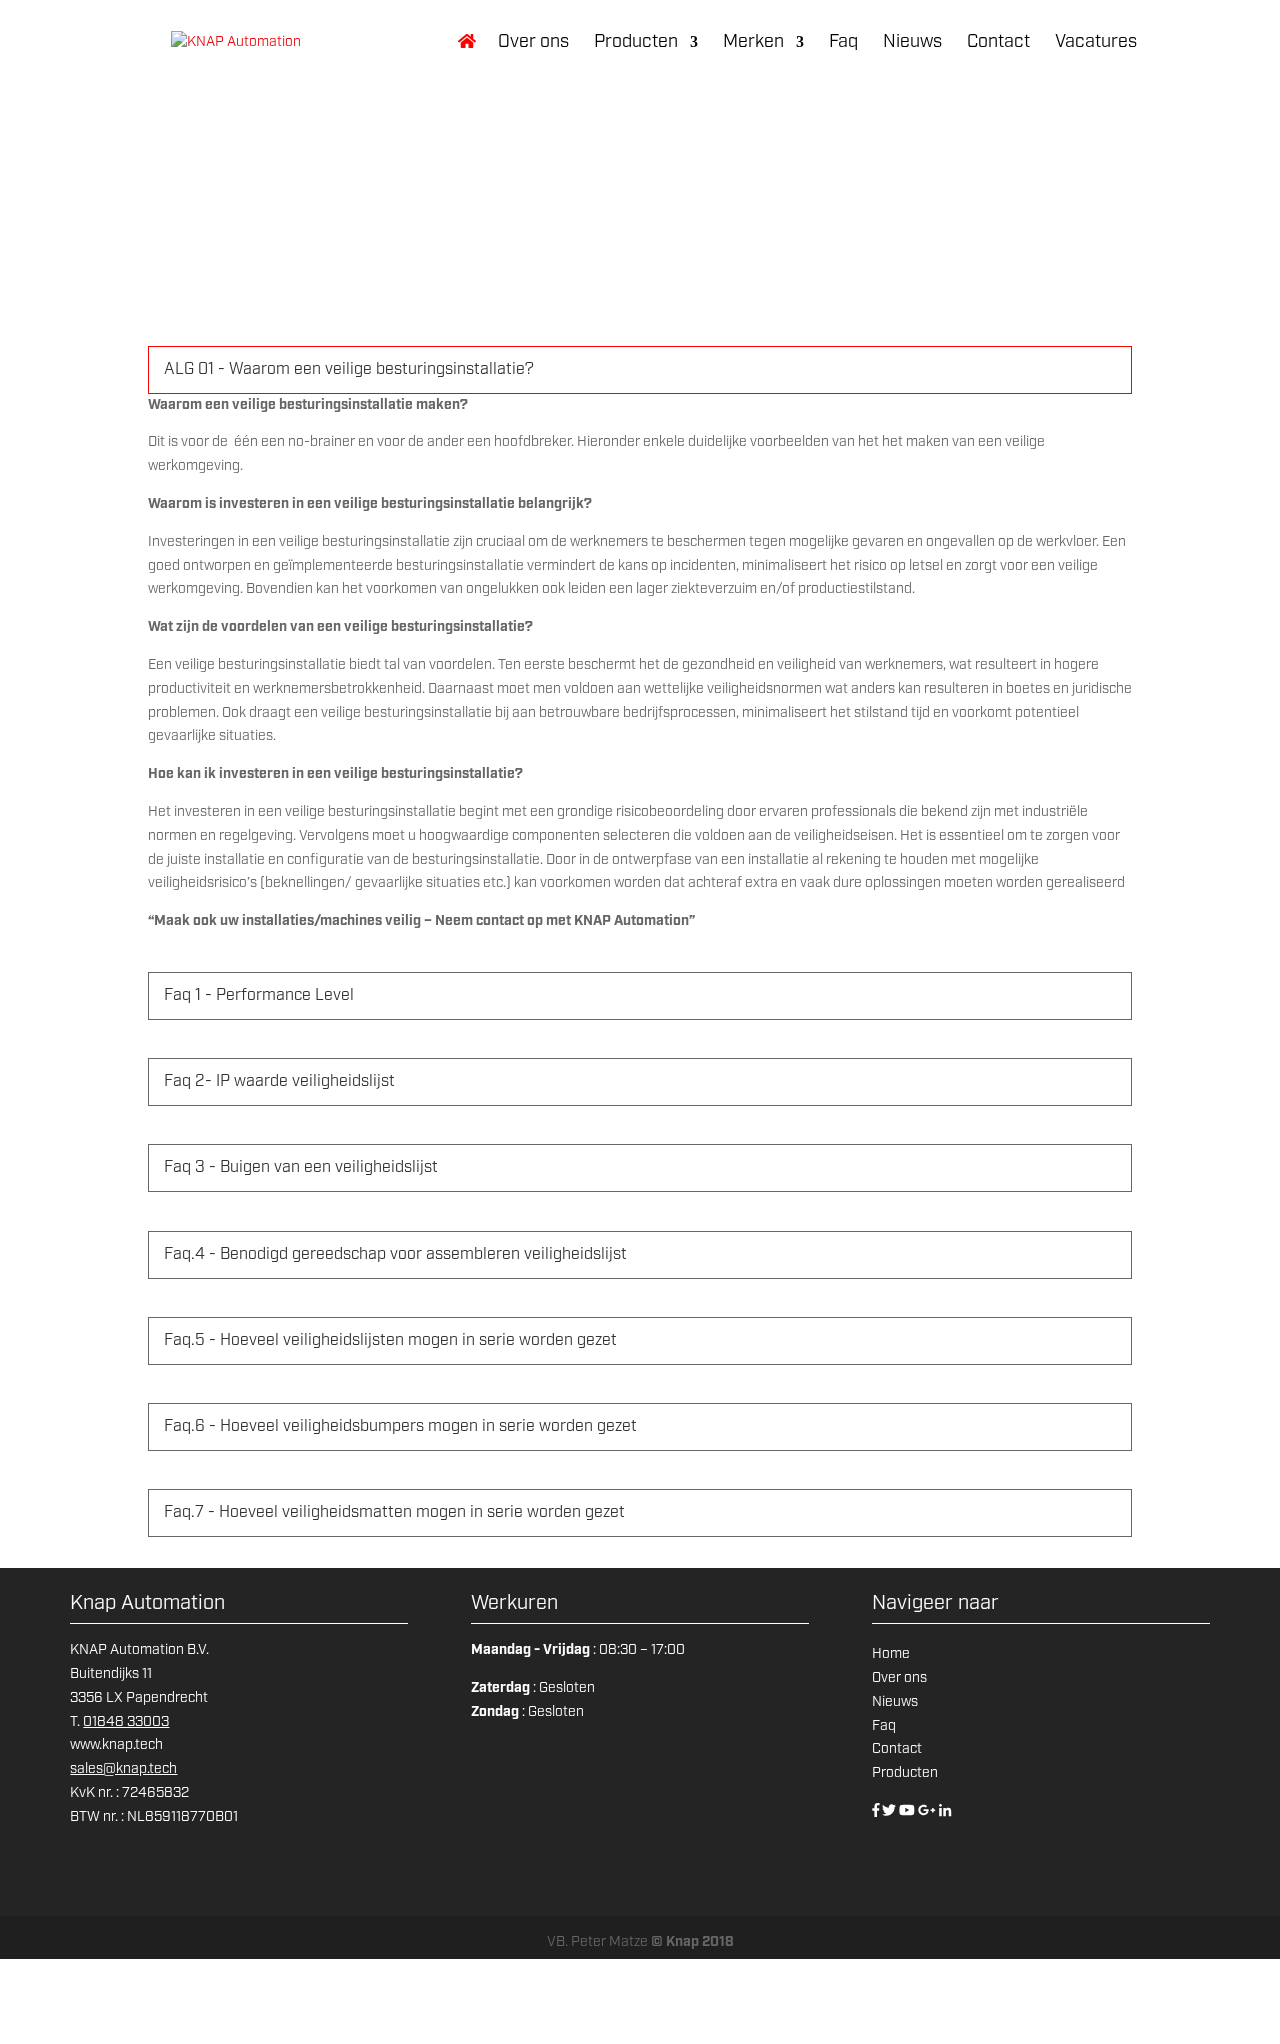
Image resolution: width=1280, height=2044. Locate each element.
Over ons (533, 43)
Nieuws (912, 43)
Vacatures (1096, 43)
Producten (636, 43)
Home (891, 1654)
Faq (843, 43)
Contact (998, 43)
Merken (753, 43)
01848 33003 (126, 1722)
